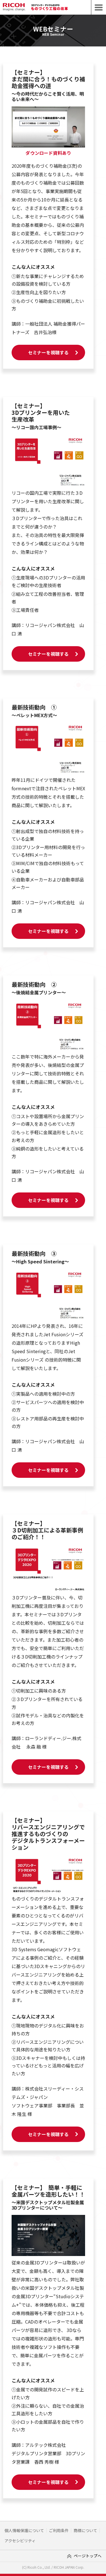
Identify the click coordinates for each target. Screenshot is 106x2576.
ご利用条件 (59, 2531)
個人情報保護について (24, 2531)
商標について (85, 2531)
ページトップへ (88, 2556)
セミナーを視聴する (48, 352)
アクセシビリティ (20, 2541)
